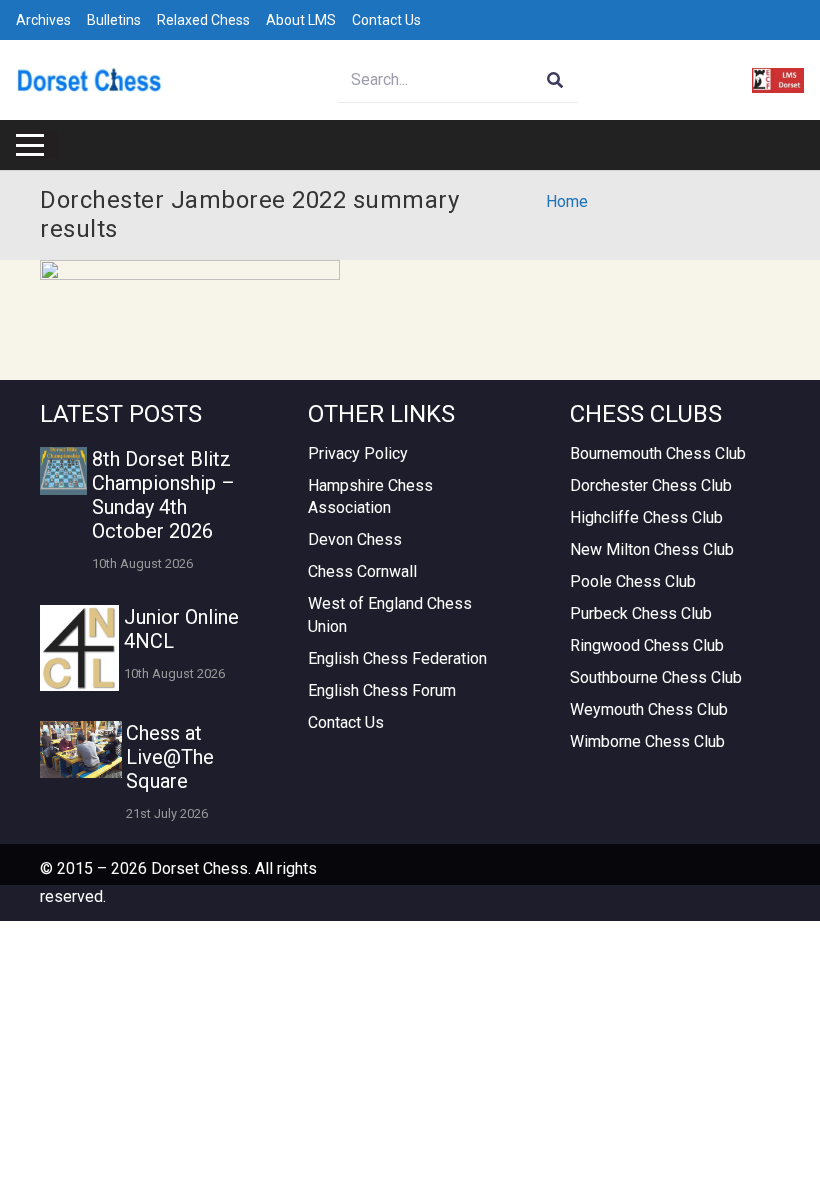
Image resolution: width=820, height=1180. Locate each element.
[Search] (555, 80)
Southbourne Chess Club (656, 677)
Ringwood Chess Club (647, 645)
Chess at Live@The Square (170, 757)
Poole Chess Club (633, 581)
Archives (43, 20)
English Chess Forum (382, 690)
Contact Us (386, 20)
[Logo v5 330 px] (89, 80)
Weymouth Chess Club (649, 709)
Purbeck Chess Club (641, 613)
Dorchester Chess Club (651, 485)
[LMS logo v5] (778, 80)
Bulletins (114, 20)
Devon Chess (355, 539)
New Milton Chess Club (652, 549)
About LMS (301, 20)
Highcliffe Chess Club (646, 517)
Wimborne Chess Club (647, 741)
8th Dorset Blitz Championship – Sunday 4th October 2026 (163, 495)
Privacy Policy (358, 453)
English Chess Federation (397, 658)
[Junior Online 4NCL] (79, 648)
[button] (30, 145)
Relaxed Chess (203, 20)
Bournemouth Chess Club (658, 453)
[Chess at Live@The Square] (81, 749)
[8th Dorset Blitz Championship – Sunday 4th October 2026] (63, 470)
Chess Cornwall (362, 571)
